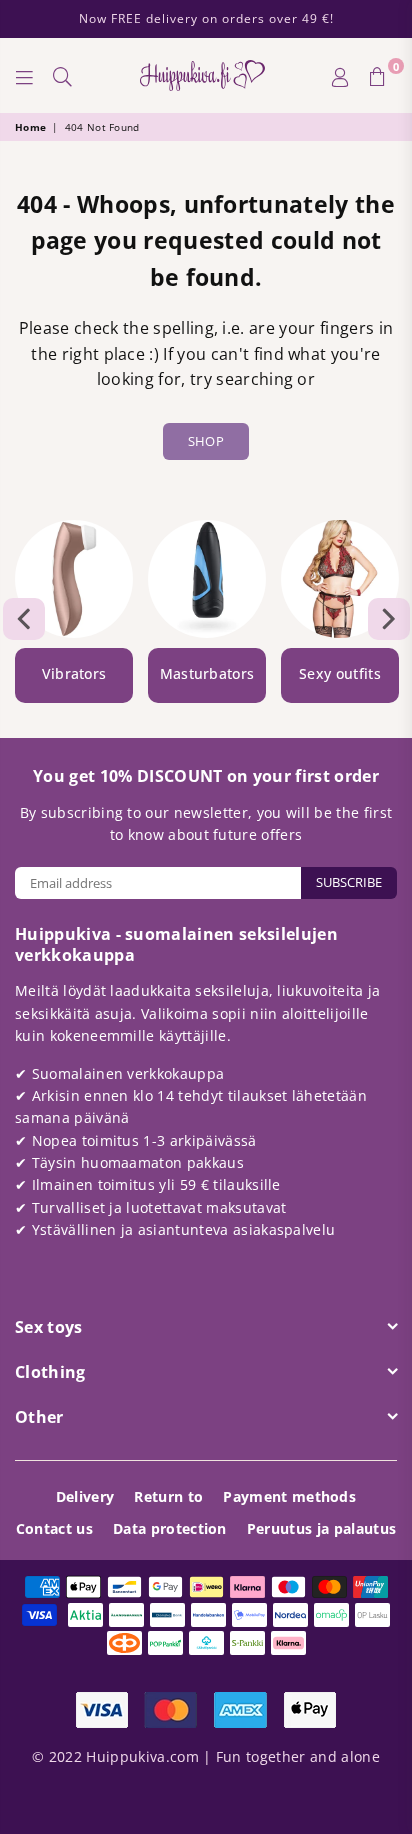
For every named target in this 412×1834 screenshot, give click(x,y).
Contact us (54, 1528)
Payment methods (289, 1496)
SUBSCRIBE (349, 882)
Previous (24, 619)
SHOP (206, 441)
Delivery (85, 1496)
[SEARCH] (63, 76)
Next (389, 619)
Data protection (170, 1528)
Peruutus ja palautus (321, 1528)
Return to (168, 1496)
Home (30, 127)
